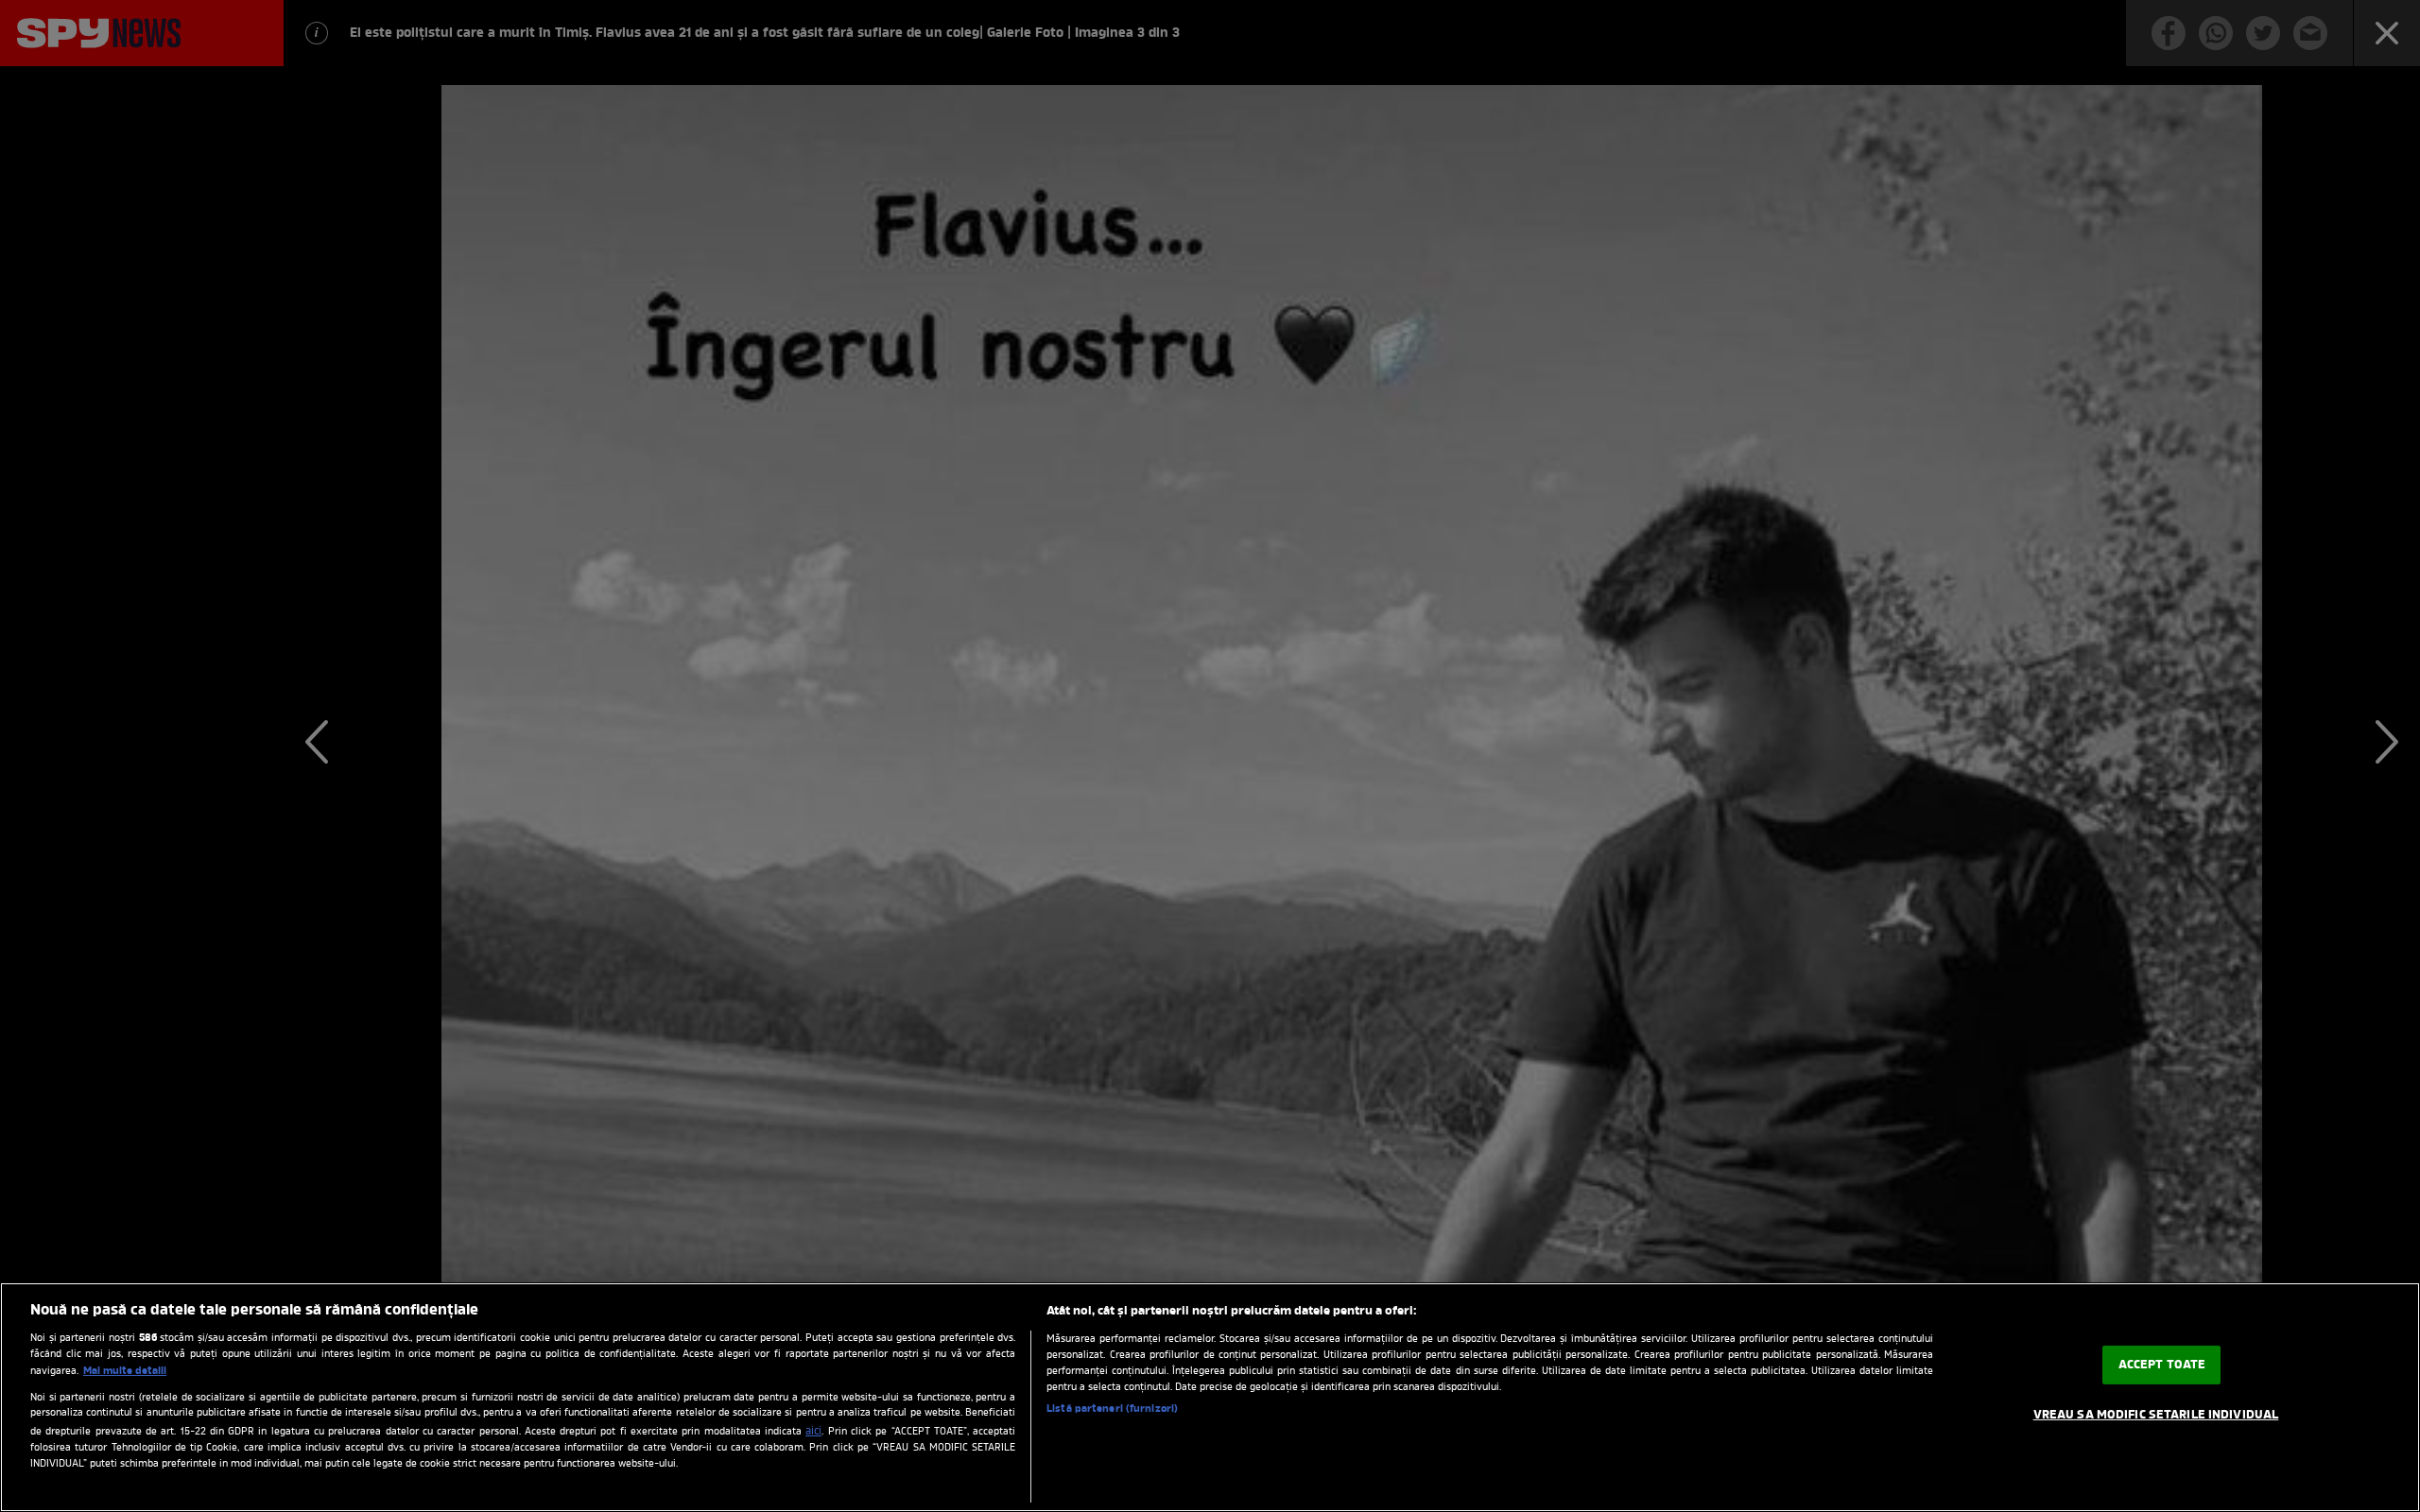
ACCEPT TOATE (2162, 1365)
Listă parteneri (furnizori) (1112, 1409)
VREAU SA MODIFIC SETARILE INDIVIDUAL (2156, 1415)
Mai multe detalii (125, 1371)
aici (813, 1432)
